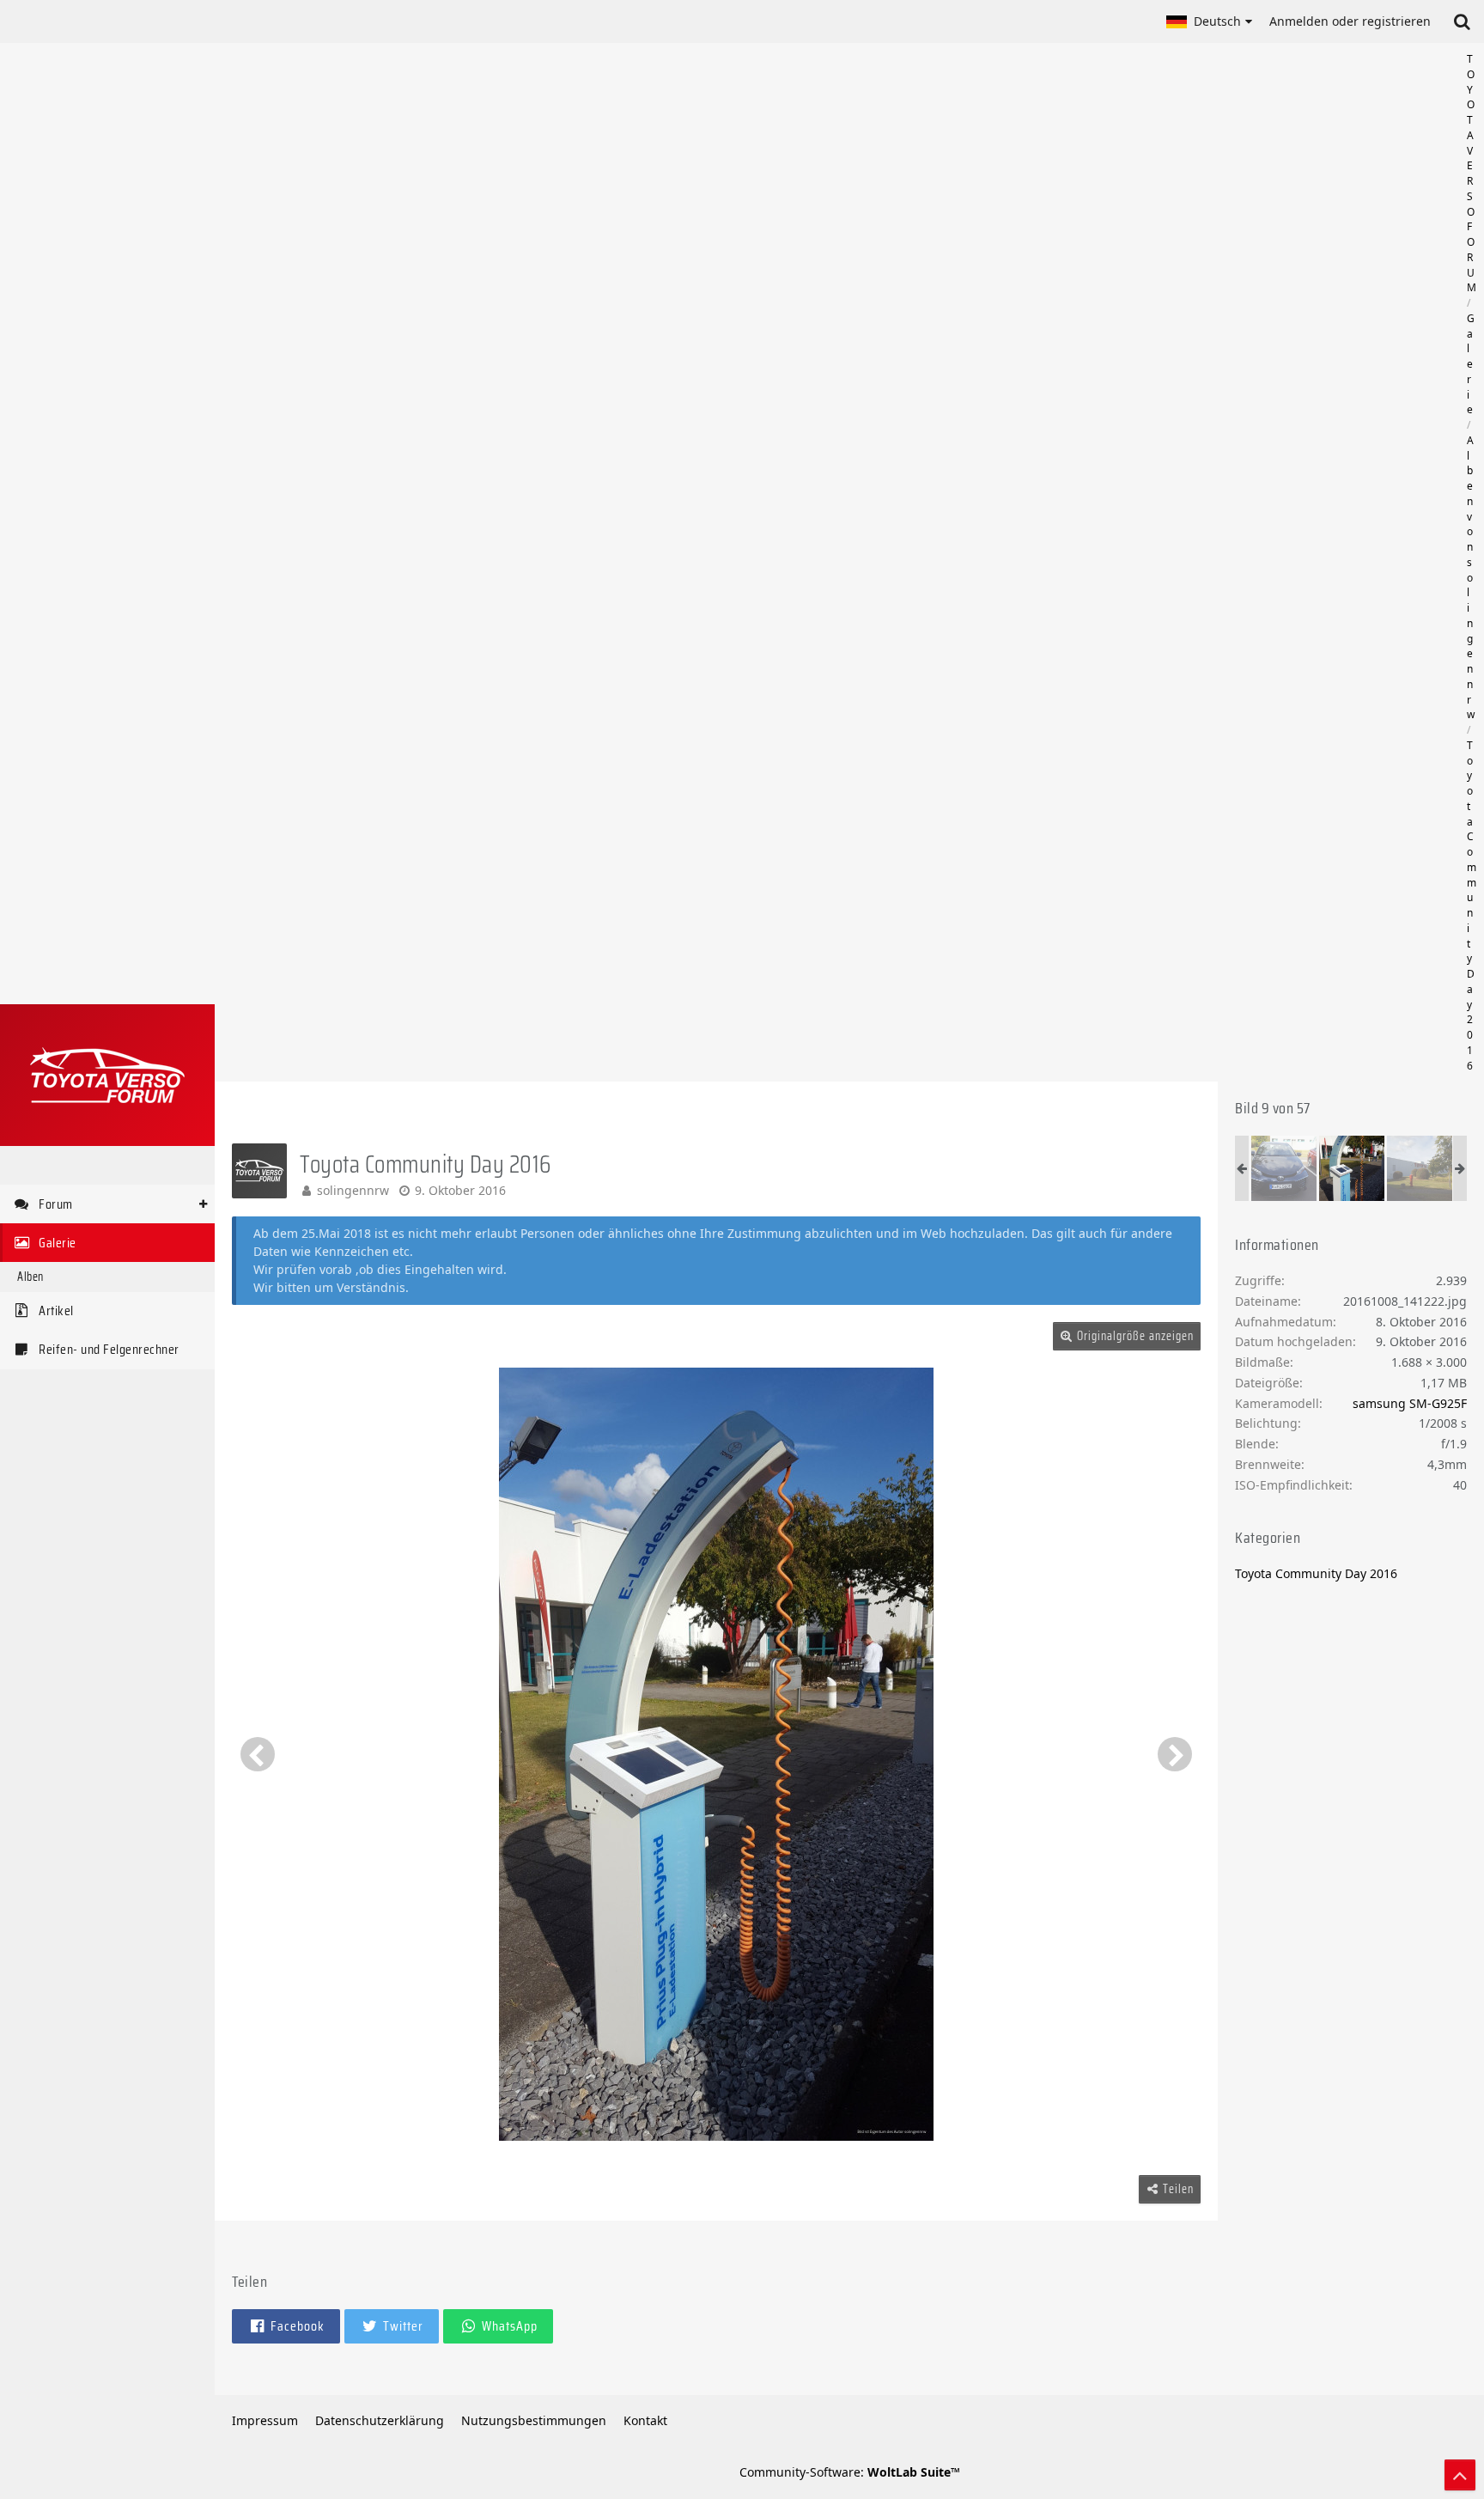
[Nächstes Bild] (1175, 1754)
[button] (1209, 21)
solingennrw (353, 1190)
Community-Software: (850, 2472)
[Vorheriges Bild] (258, 1754)
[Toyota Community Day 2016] (1284, 1168)
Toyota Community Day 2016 (1316, 1573)
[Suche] (1462, 21)
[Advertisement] (849, 563)
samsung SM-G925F (1410, 1403)
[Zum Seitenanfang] (1460, 2475)
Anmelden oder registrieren (1350, 21)
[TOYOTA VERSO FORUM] (107, 1075)
